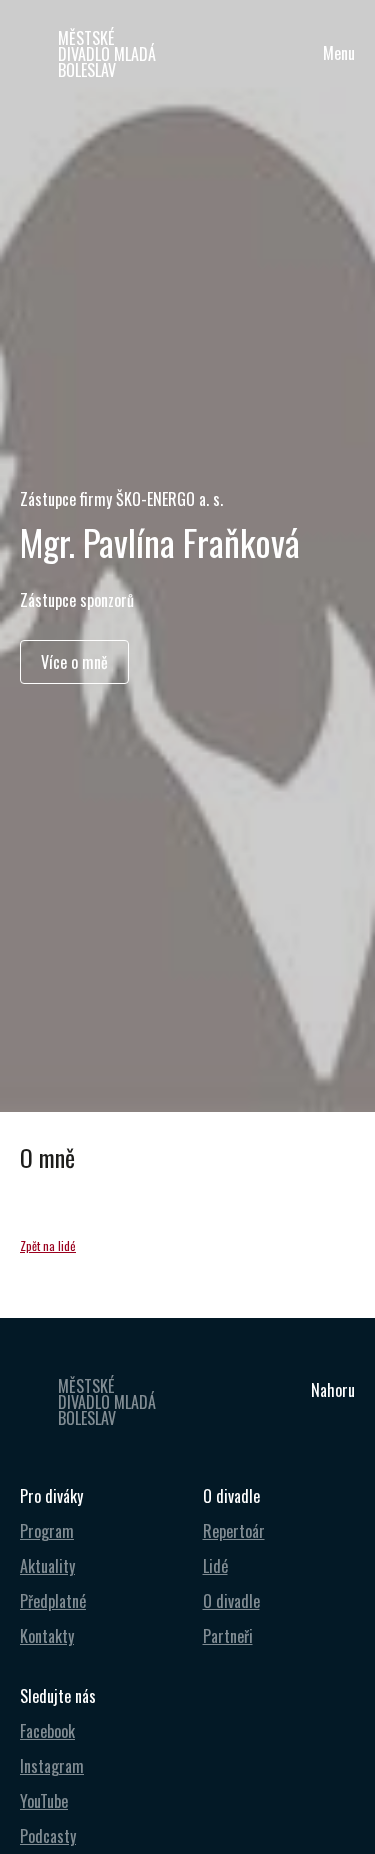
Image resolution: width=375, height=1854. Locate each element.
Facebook (47, 1731)
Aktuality (47, 1566)
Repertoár (234, 1531)
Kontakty (47, 1636)
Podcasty (48, 1836)
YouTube (44, 1801)
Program (47, 1531)
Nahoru (333, 1390)
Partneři (228, 1636)
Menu (339, 53)
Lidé (215, 1566)
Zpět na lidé (48, 1245)
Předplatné (53, 1601)
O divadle (231, 1601)
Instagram (52, 1766)
